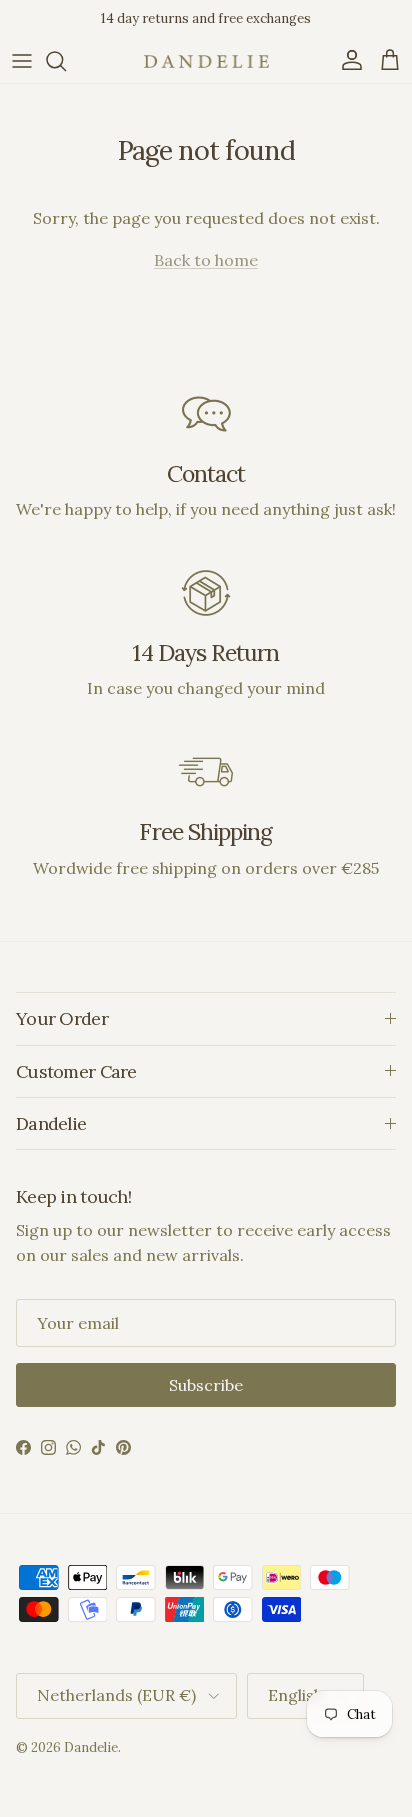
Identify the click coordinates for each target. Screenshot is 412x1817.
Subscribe (206, 1385)
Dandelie (91, 1747)
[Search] (66, 61)
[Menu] (22, 61)
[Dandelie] (206, 61)
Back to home (206, 260)
